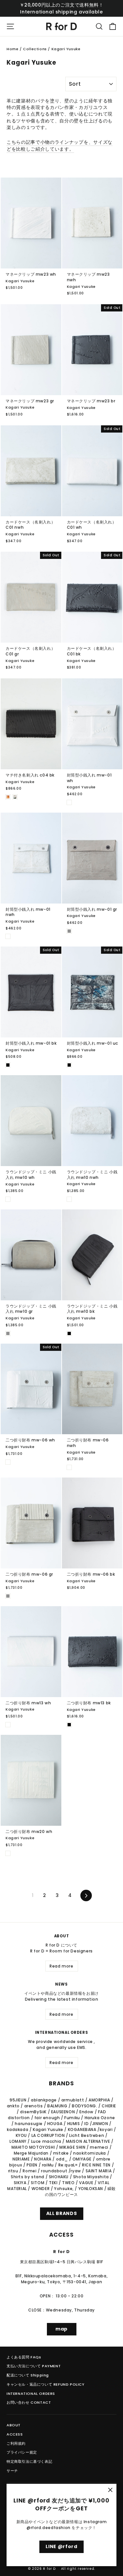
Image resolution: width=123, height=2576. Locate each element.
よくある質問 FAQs (24, 2357)
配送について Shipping (28, 2375)
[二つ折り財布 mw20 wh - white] (8, 1853)
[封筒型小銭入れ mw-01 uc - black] (69, 1065)
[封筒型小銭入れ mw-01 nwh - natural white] (8, 936)
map (61, 2329)
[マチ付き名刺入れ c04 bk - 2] (15, 797)
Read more (61, 1966)
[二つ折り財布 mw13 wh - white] (8, 1725)
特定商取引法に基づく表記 (29, 2461)
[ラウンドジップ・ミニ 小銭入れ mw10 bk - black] (69, 1333)
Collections (35, 49)
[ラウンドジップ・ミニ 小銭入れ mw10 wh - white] (8, 1199)
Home (12, 49)
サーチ (12, 2471)
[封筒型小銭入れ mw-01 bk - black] (8, 1065)
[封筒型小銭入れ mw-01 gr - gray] (69, 931)
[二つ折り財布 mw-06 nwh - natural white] (69, 1467)
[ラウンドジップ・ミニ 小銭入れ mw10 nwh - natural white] (69, 1199)
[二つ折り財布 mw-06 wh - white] (8, 1462)
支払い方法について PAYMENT (34, 2366)
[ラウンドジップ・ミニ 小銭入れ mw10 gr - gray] (8, 1333)
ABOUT (14, 2425)
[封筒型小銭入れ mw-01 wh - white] (69, 802)
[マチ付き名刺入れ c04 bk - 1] (8, 797)
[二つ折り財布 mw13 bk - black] (69, 1725)
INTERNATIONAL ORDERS (31, 2394)
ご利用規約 (16, 2443)
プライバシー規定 (22, 2452)
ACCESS (15, 2434)
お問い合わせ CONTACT (29, 2402)
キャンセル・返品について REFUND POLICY (46, 2384)
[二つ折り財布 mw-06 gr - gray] (8, 1596)
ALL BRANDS (62, 2213)
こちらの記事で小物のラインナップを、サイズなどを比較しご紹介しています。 (60, 146)
